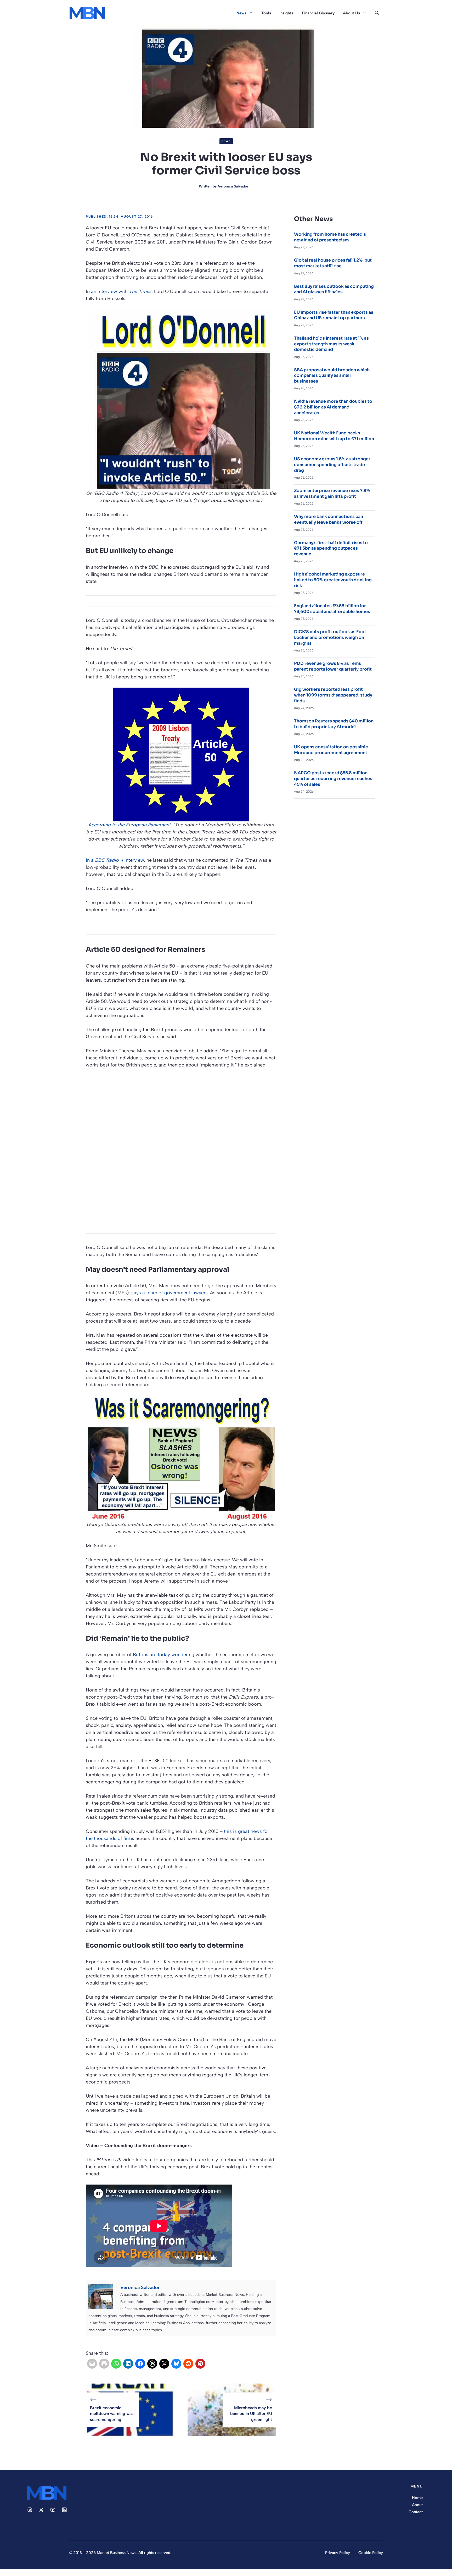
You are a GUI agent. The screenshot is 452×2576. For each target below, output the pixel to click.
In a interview (115, 860)
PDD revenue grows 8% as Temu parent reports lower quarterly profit (333, 666)
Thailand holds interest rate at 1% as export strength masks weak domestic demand (331, 344)
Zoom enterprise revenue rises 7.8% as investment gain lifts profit (332, 493)
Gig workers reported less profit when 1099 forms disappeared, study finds (333, 695)
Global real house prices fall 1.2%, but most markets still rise (333, 263)
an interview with (121, 291)
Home (417, 2498)
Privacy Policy (338, 2553)
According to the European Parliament (129, 825)
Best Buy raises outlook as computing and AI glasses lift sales (334, 289)
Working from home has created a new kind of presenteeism (330, 237)
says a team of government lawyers (169, 1293)
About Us (351, 13)
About (417, 2505)
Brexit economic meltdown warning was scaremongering (112, 2414)
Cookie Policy (371, 2553)
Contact (416, 2512)
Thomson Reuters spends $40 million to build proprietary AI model (334, 724)
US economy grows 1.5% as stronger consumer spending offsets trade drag (332, 465)
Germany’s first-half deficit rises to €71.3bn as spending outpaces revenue (331, 548)
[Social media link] (30, 2510)
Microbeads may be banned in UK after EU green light (251, 2414)
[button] (377, 13)
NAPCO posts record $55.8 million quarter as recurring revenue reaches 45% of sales (333, 778)
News (241, 13)
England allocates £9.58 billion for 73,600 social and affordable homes (332, 609)
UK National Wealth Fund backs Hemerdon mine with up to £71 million (334, 436)
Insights (286, 13)
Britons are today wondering (164, 1655)
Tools (266, 13)
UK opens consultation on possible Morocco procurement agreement (331, 750)
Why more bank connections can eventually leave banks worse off (329, 519)
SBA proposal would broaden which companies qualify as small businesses (332, 375)
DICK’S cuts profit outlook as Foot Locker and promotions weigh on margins (330, 637)
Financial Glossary (318, 13)
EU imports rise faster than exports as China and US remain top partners (334, 315)
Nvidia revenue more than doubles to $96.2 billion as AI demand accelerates (333, 407)
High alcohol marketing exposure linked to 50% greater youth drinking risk (333, 580)
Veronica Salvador (233, 186)
